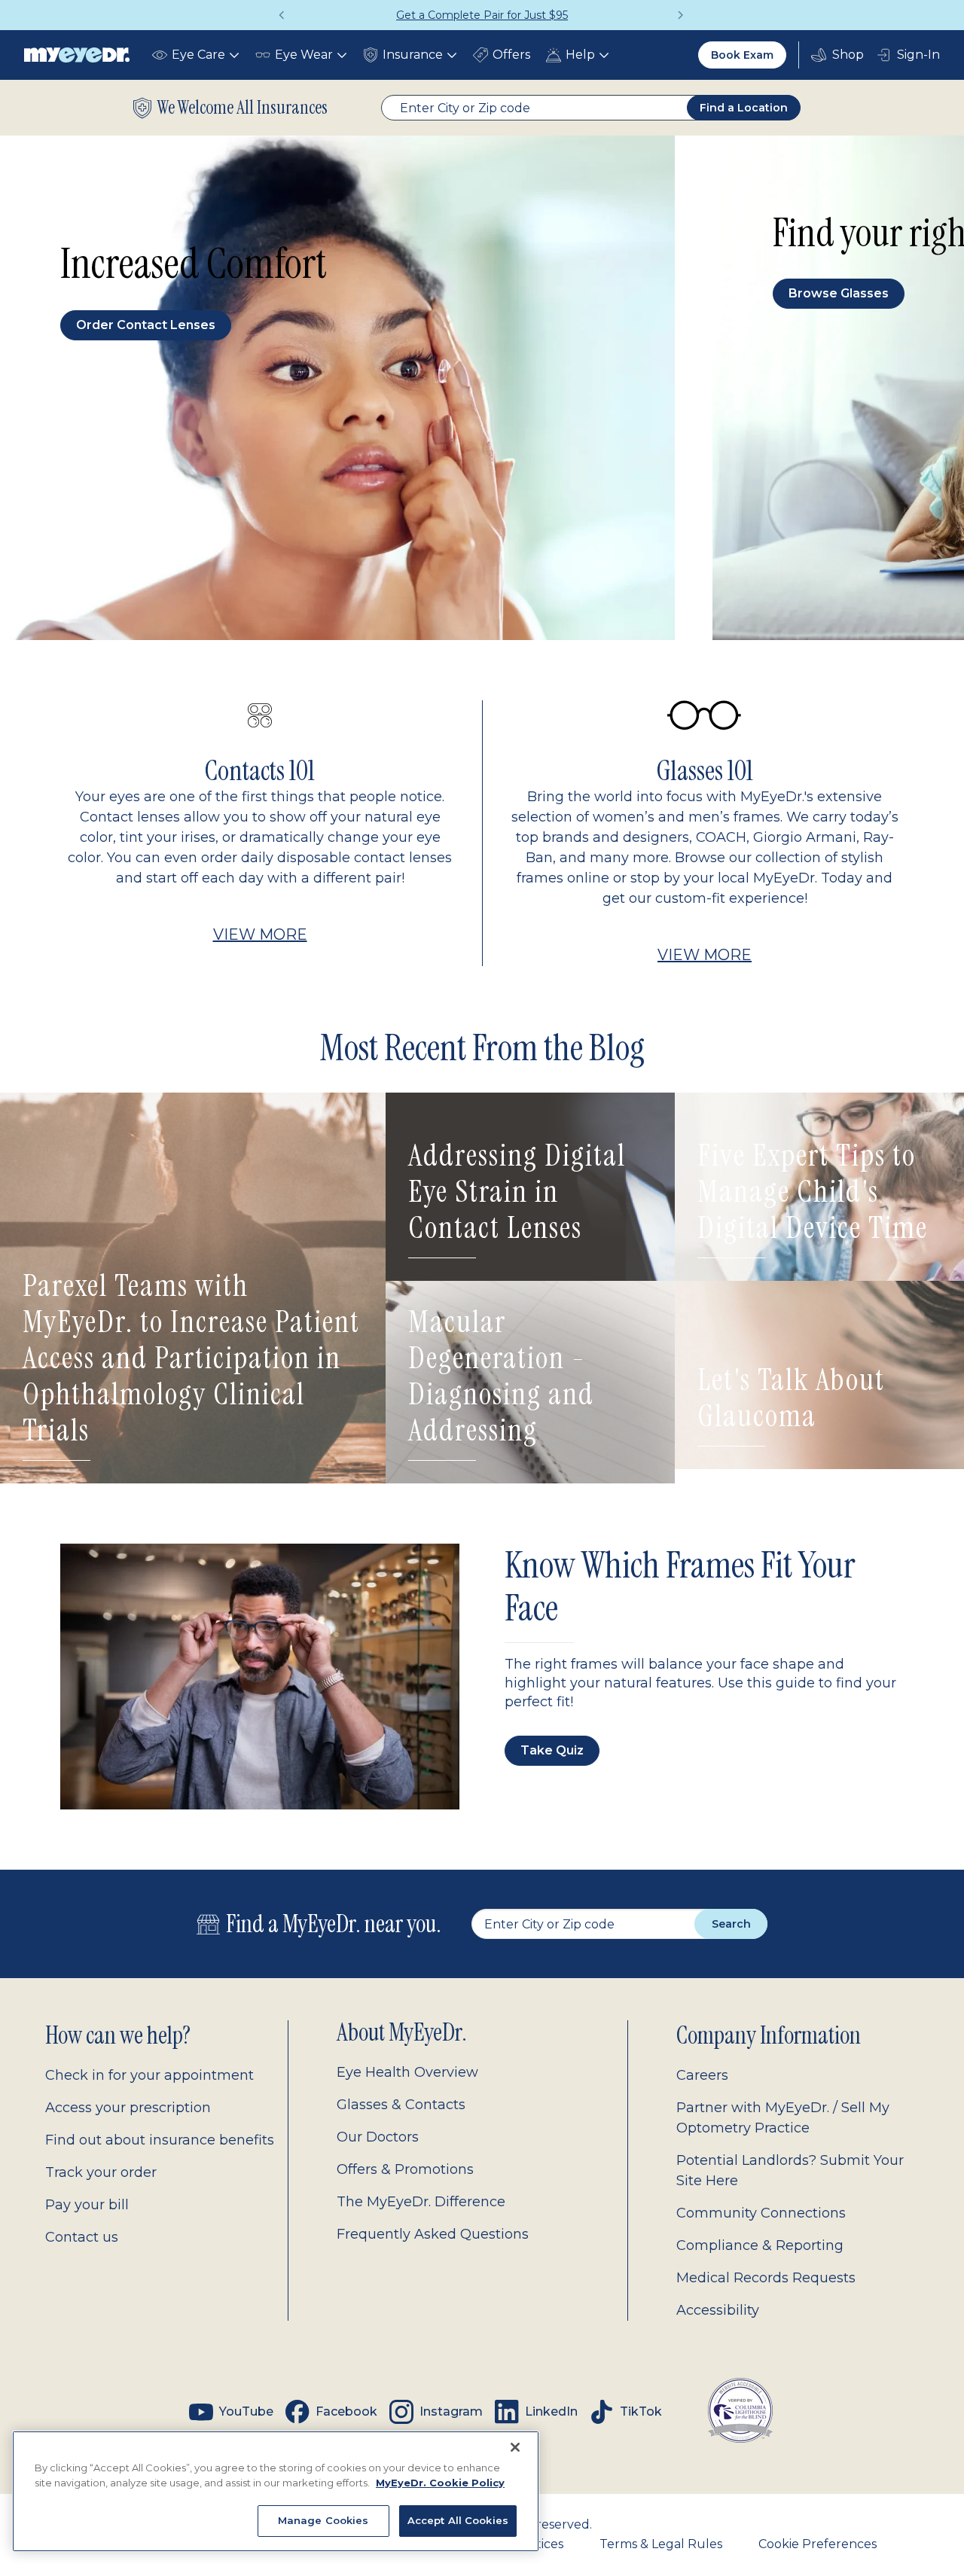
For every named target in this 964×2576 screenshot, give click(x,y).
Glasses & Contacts (401, 2105)
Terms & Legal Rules (661, 2544)
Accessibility (718, 2310)
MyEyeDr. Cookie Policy (440, 2483)
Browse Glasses (839, 293)
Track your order (101, 2172)
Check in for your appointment (149, 2075)
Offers (511, 55)
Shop (837, 55)
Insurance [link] (413, 55)
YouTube (246, 2411)
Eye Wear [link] (304, 55)
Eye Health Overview (407, 2072)
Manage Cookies (323, 2520)
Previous (282, 15)
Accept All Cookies (458, 2520)
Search (731, 1924)
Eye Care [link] (198, 55)
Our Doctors (378, 2137)
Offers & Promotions (405, 2169)
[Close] (515, 2447)
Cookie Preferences (818, 2544)
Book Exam (742, 55)
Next (682, 15)
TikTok (641, 2411)
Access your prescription (128, 2108)
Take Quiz (552, 1750)
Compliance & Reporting (760, 2245)
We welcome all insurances (243, 108)
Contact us (82, 2237)
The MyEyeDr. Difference (421, 2202)
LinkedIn (551, 2411)
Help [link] (580, 55)
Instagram (451, 2411)
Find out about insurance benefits (160, 2140)
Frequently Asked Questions (433, 2234)
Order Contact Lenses (146, 325)
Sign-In (918, 55)
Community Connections (761, 2213)
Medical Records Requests (766, 2278)
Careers (702, 2075)
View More (260, 934)
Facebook (346, 2411)
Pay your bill (87, 2205)
